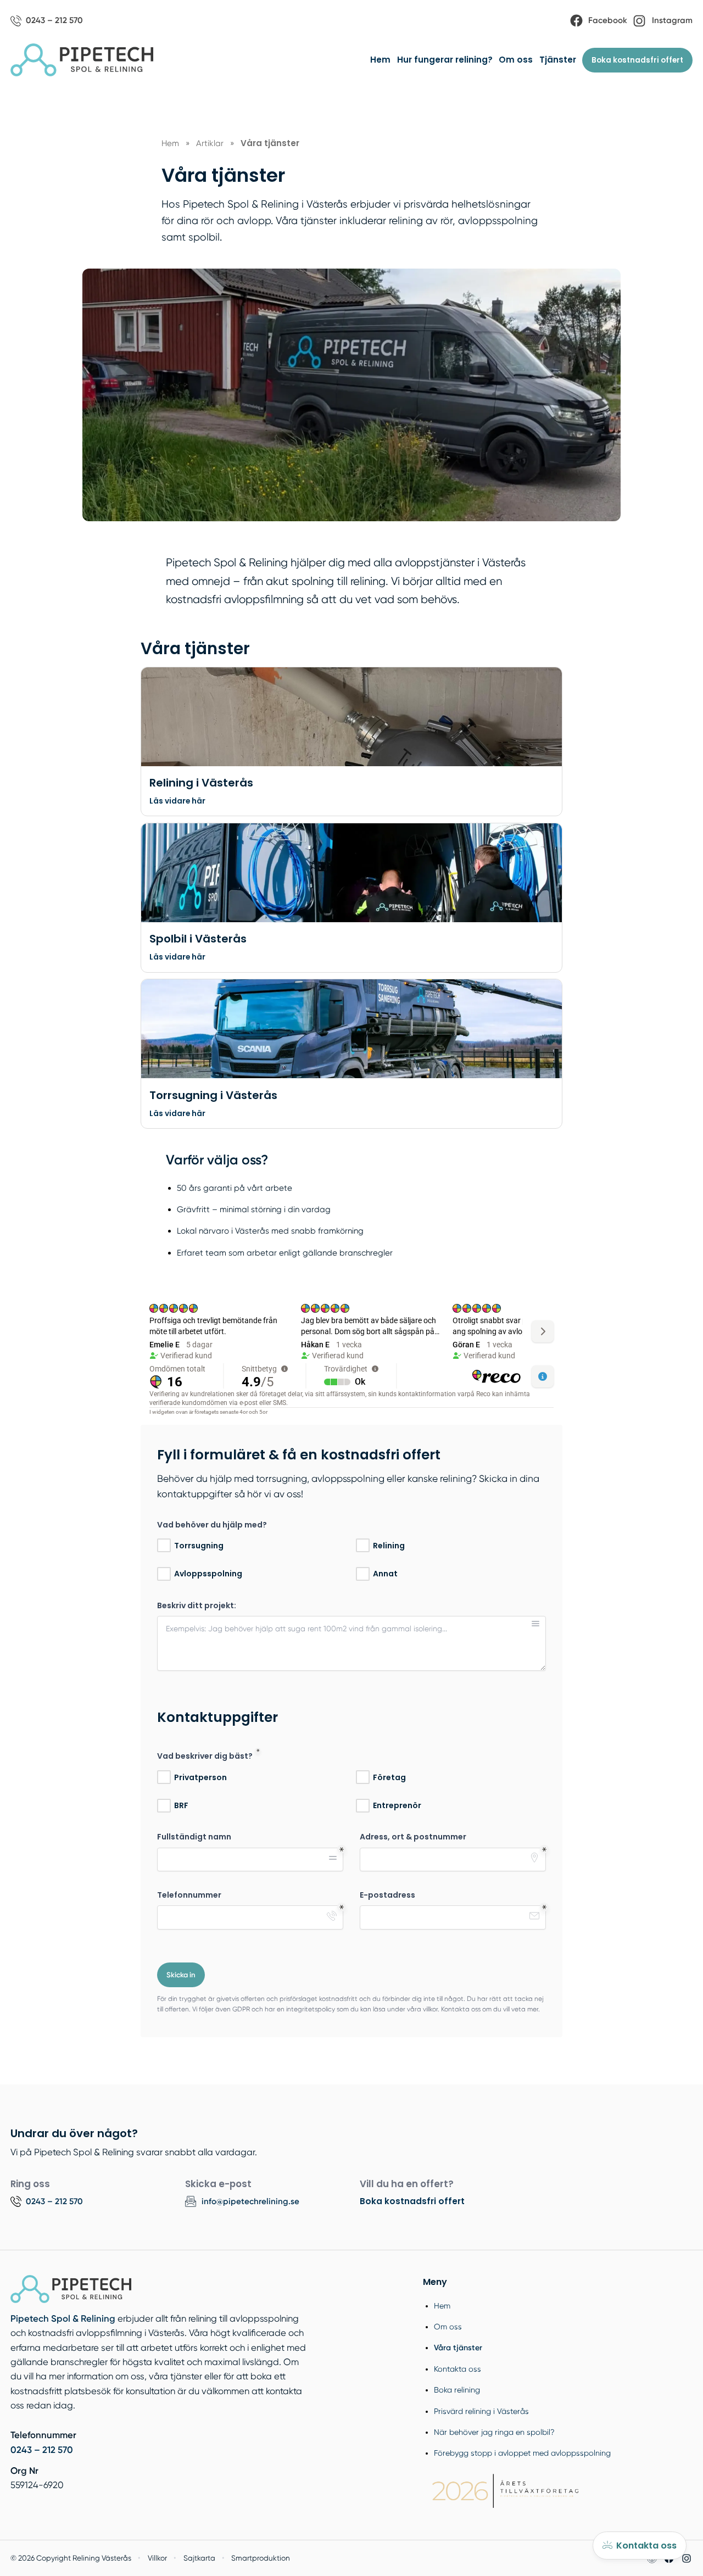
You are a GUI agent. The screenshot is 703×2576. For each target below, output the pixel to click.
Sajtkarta (199, 2558)
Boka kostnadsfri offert (637, 60)
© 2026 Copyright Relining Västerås (71, 2558)
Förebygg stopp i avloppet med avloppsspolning (522, 2453)
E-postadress (387, 1895)
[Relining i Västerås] (351, 717)
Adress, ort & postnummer (413, 1837)
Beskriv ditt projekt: (197, 1606)
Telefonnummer (189, 1895)
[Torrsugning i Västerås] (351, 1029)
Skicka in (181, 1975)
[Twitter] (687, 2558)
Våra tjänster (458, 2348)
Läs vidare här (177, 801)
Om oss (516, 60)
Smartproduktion (261, 2558)
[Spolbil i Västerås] (351, 873)
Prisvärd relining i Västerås (481, 2411)
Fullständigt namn (194, 1837)
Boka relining (457, 2390)
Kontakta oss (457, 2369)
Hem (380, 60)
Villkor (157, 2558)
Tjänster (558, 60)
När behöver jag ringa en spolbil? (494, 2432)
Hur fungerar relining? (445, 60)
